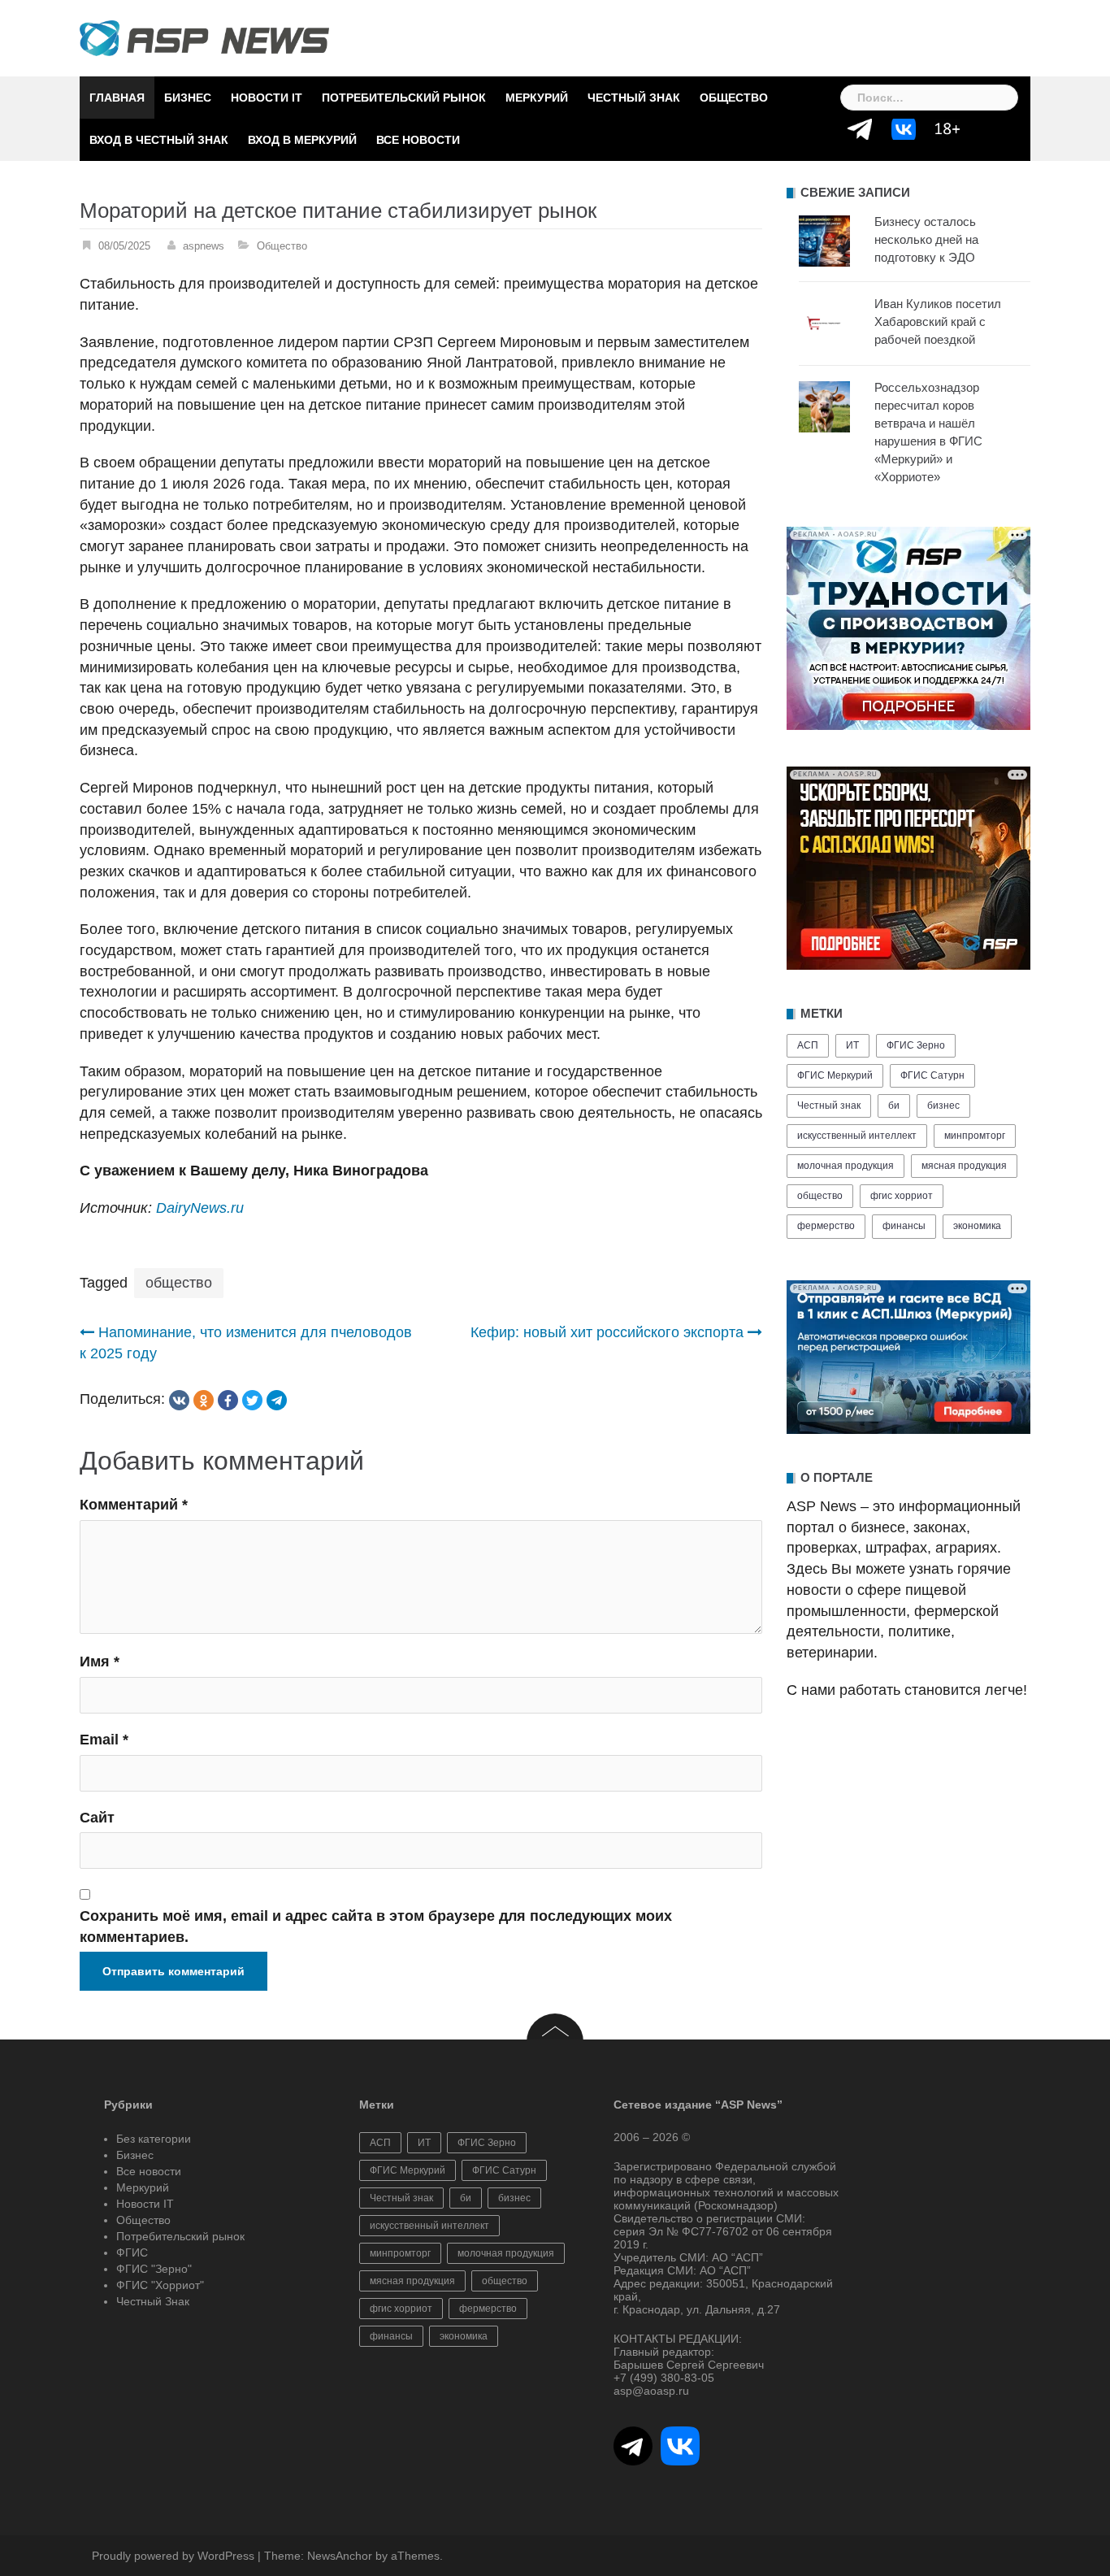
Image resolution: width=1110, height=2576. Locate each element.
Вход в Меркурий (302, 140)
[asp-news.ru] (204, 37)
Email (104, 1740)
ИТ (852, 1045)
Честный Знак (634, 98)
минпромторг (975, 1136)
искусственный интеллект (857, 1136)
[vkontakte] (179, 1400)
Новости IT (267, 98)
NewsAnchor (340, 2556)
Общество (734, 98)
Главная (117, 98)
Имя (100, 1662)
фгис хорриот (902, 1196)
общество (179, 1283)
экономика (977, 1226)
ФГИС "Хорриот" (160, 2285)
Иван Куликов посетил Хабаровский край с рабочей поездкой (938, 321)
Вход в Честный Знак (159, 140)
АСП (808, 1045)
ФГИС (132, 2252)
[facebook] (228, 1400)
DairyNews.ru (202, 1208)
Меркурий (537, 98)
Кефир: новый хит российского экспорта (607, 1332)
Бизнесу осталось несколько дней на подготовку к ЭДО (926, 239)
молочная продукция (846, 1166)
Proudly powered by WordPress (173, 2556)
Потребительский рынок (404, 98)
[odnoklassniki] (204, 1400)
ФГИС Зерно (916, 1045)
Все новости (418, 140)
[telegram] (277, 1400)
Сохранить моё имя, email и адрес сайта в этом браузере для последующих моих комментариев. (376, 1927)
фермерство (826, 1226)
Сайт (97, 1818)
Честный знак (829, 1106)
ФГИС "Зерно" (154, 2269)
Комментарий (134, 1505)
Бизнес (188, 98)
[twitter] (252, 1400)
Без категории (154, 2139)
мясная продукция (964, 1166)
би (894, 1106)
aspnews (204, 246)
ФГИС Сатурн (932, 1075)
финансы (904, 1226)
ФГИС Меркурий (835, 1075)
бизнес (943, 1106)
